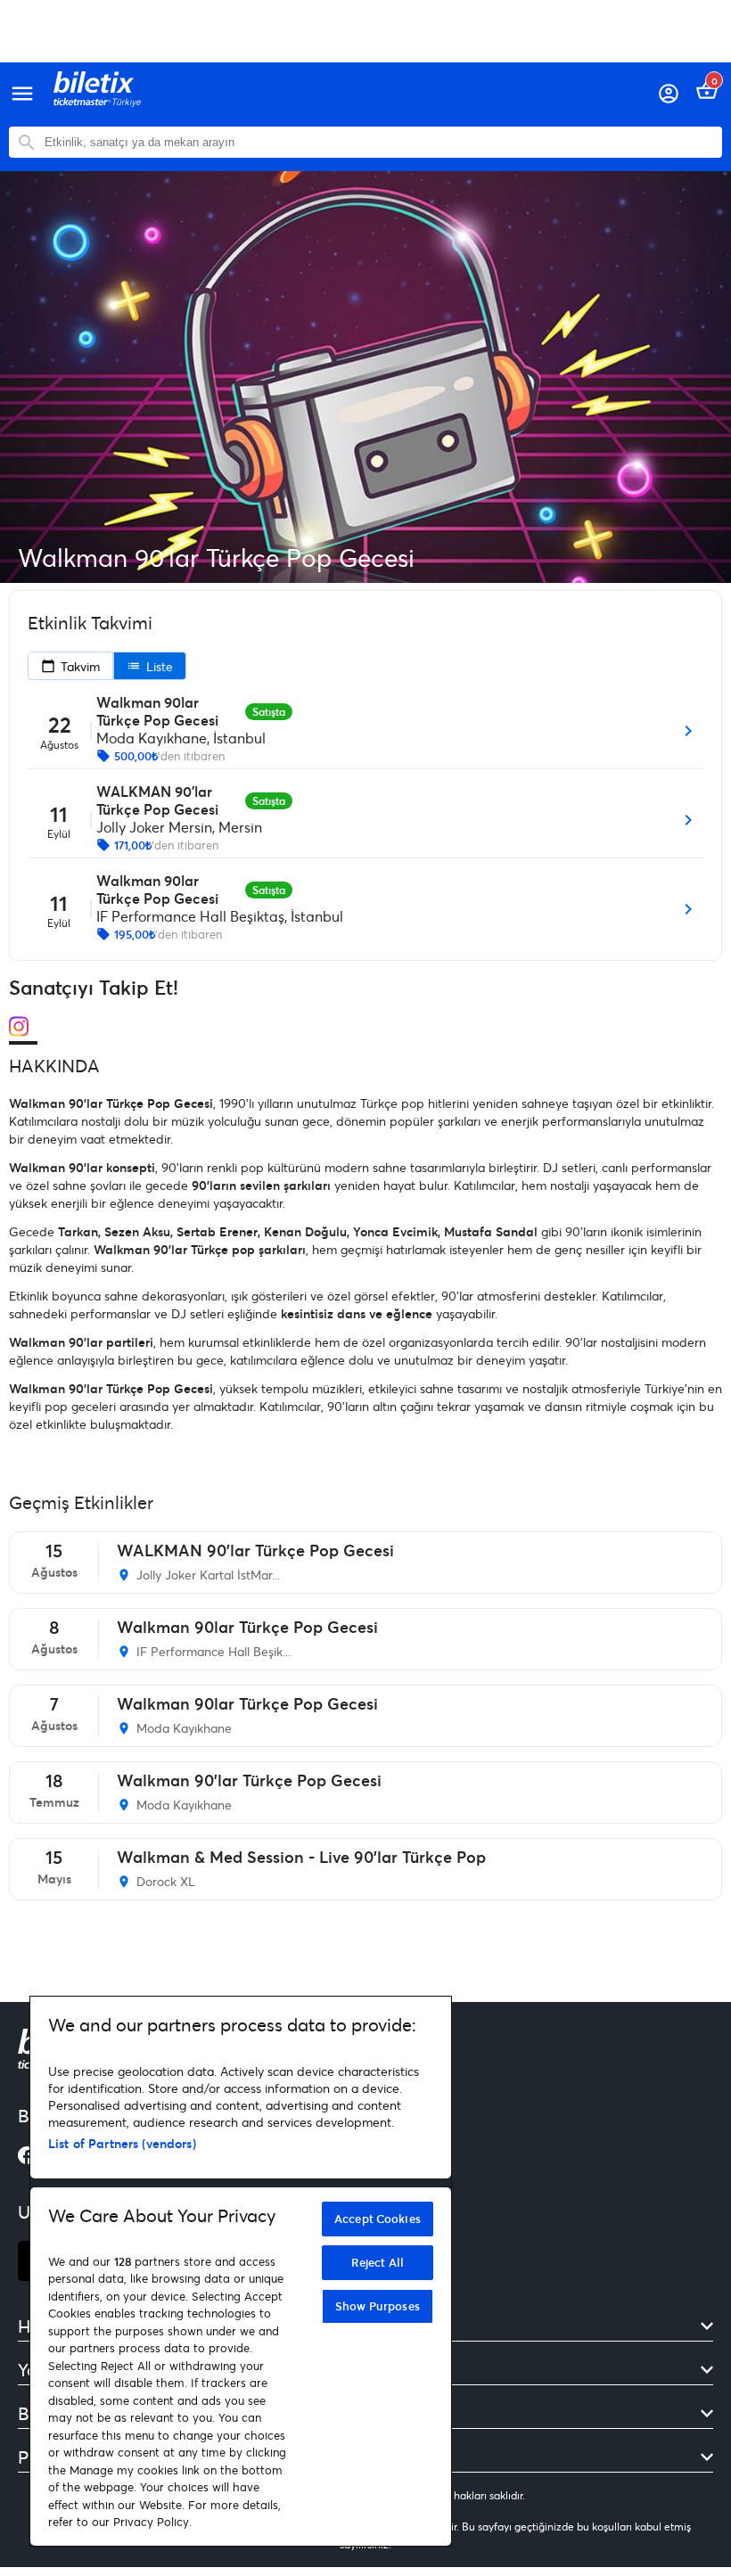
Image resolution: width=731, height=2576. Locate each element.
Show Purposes (378, 2306)
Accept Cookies (378, 2219)
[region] (241, 2271)
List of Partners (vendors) (122, 2143)
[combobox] (379, 142)
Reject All (378, 2262)
